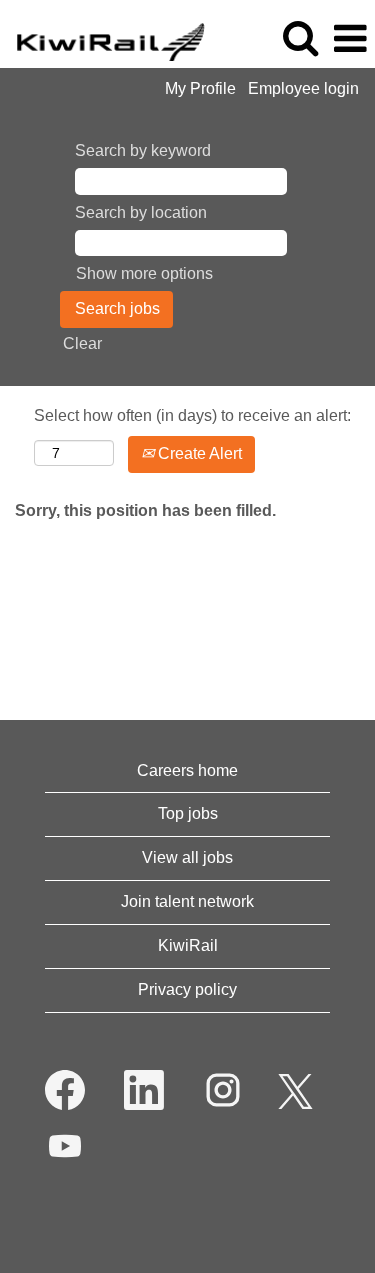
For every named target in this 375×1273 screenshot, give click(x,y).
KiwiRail (188, 945)
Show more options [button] (144, 273)
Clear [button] (82, 343)
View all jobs (187, 857)
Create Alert (198, 453)
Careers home (187, 770)
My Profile (200, 88)
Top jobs (188, 813)
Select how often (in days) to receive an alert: (192, 415)
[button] (350, 39)
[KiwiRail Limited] (103, 37)
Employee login (303, 88)
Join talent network (187, 901)
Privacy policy (187, 989)
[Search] (300, 38)
